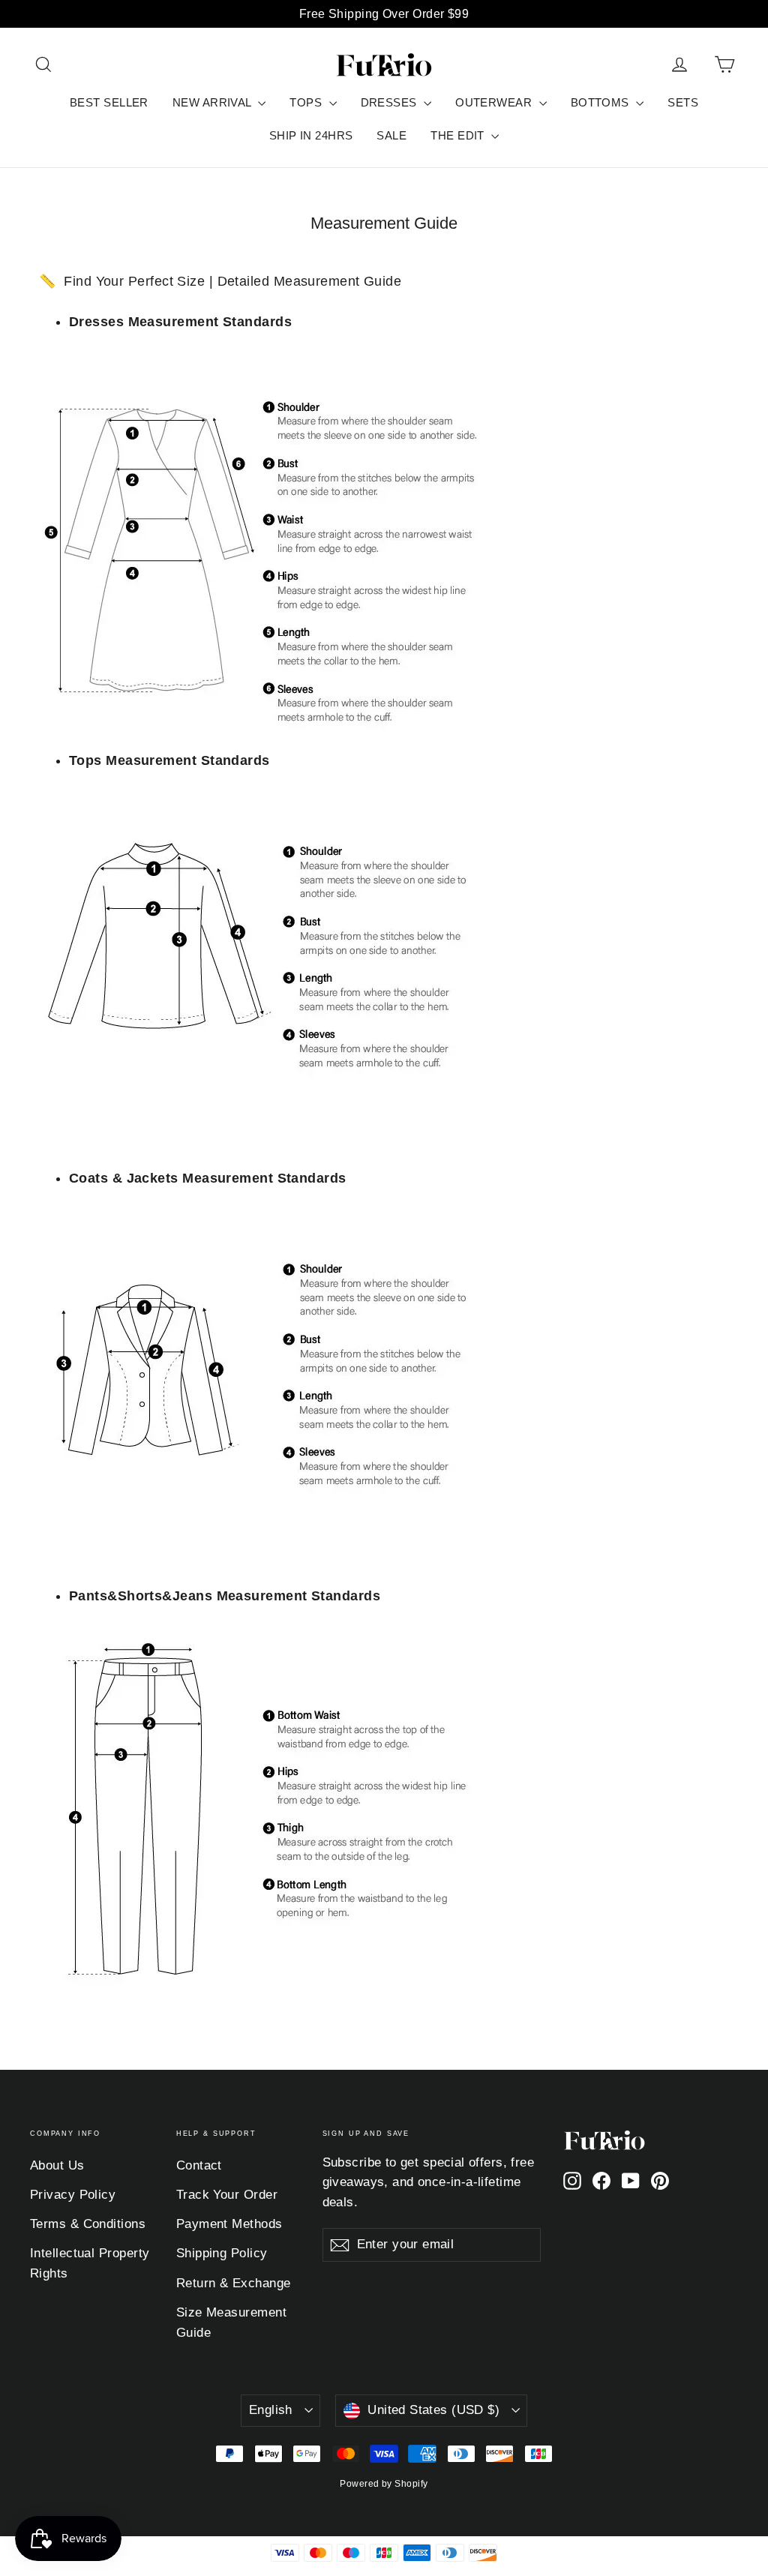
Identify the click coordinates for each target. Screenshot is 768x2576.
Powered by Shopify (384, 2484)
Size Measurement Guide (231, 2323)
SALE (391, 135)
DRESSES (391, 102)
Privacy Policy (73, 2195)
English (271, 2410)
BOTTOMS (602, 102)
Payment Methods (229, 2224)
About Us (57, 2165)
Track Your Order (227, 2195)
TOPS (307, 102)
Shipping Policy (222, 2253)
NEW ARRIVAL (213, 102)
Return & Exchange (234, 2283)
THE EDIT (459, 135)
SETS (683, 102)
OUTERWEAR (495, 102)
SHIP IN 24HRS (311, 135)
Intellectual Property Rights (90, 2263)
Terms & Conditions (88, 2224)
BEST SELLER (109, 102)
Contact (199, 2165)
